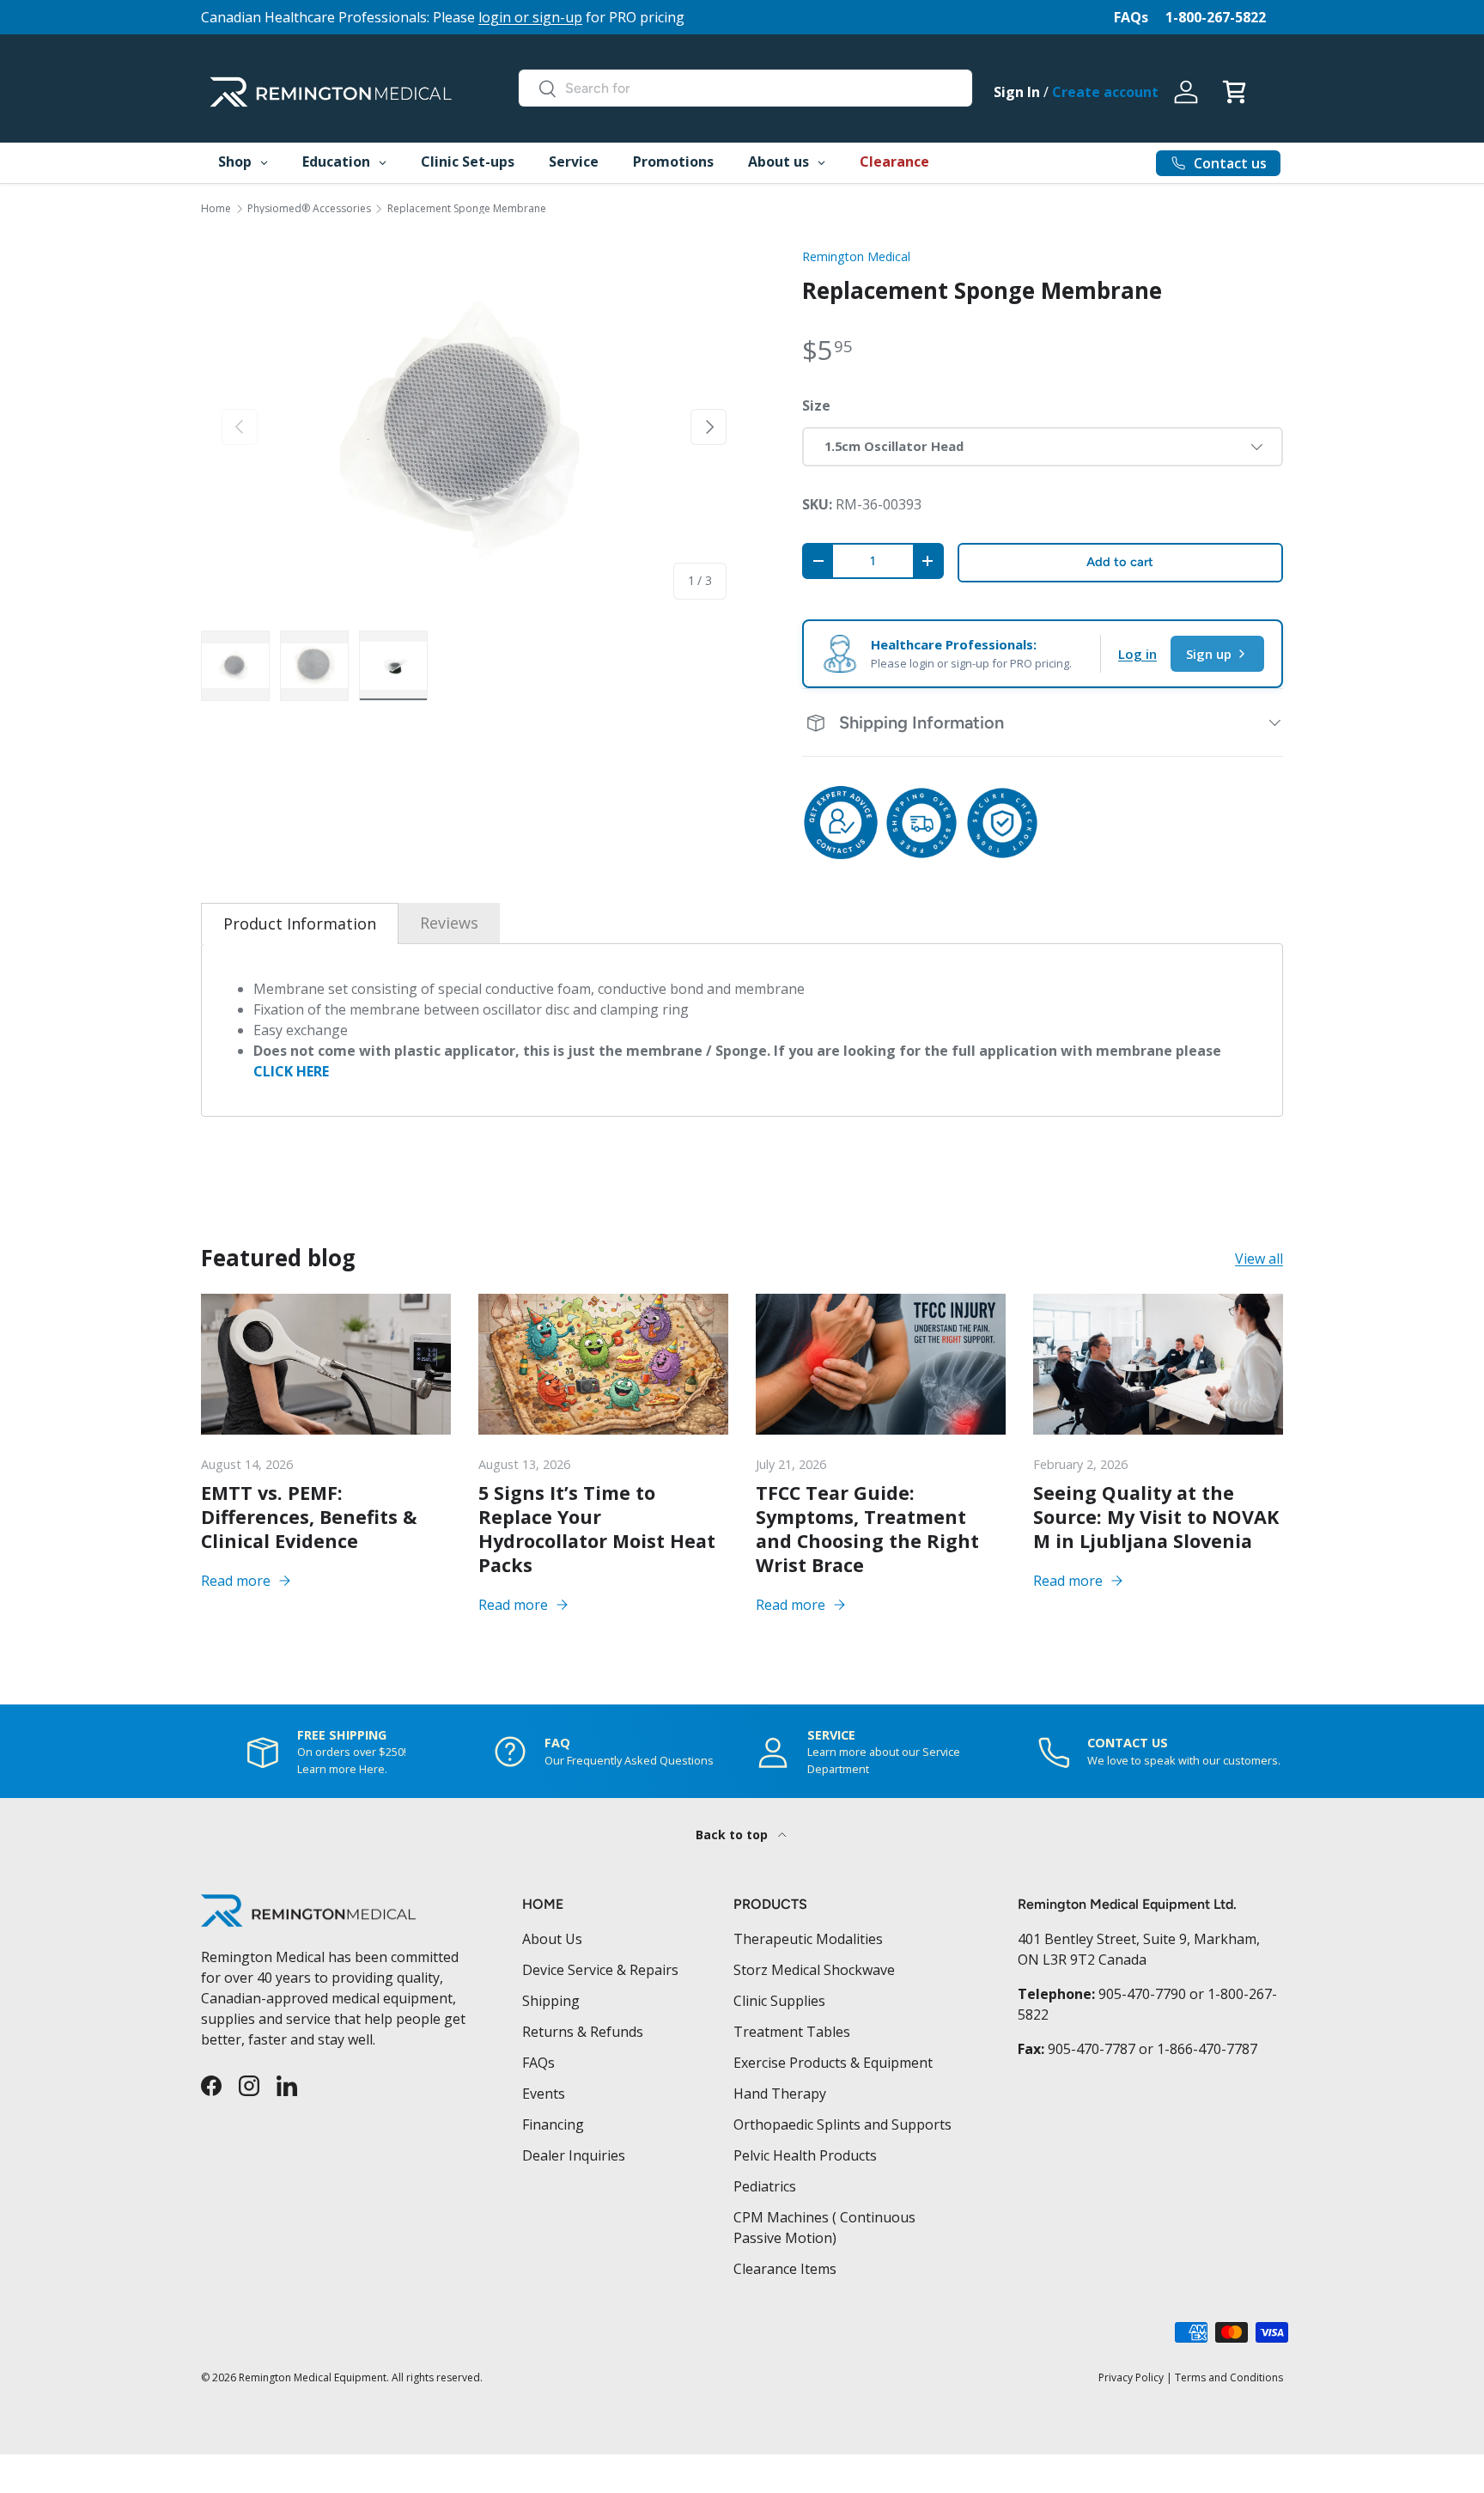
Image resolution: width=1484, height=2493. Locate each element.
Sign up (1209, 654)
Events (544, 2094)
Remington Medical (856, 256)
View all (1259, 1259)
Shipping (551, 2001)
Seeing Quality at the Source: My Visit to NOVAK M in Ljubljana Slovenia (1156, 1517)
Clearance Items (785, 2269)
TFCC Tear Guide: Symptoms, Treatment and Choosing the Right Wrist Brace (867, 1529)
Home (216, 209)
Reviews (449, 923)
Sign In (1017, 92)
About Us (552, 1939)
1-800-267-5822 (1216, 17)
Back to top (733, 1835)
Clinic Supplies (779, 2001)
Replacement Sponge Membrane (467, 209)
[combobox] (745, 88)
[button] (1234, 92)
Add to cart (1120, 562)
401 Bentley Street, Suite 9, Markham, (1139, 1939)
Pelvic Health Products (805, 2155)
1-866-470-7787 (1207, 2049)
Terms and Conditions (1229, 2377)
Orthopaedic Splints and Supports (842, 2124)
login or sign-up (530, 17)
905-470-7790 (1142, 1994)
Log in (1137, 654)
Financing (553, 2124)
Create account (1105, 92)
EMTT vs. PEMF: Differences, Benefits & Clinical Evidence (309, 1517)
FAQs (1131, 17)
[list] (474, 427)
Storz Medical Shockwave (814, 1970)
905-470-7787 (1092, 2049)
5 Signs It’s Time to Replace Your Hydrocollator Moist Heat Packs (597, 1529)
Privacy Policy (1131, 2377)
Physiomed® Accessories (309, 209)
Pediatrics (765, 2186)
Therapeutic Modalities (808, 1939)
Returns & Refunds (583, 2032)
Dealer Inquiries (574, 2155)
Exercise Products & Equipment (833, 2063)
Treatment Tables (792, 2032)
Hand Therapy (780, 2094)
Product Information (300, 923)
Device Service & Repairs (600, 1970)
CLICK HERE (291, 1071)
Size (816, 405)
